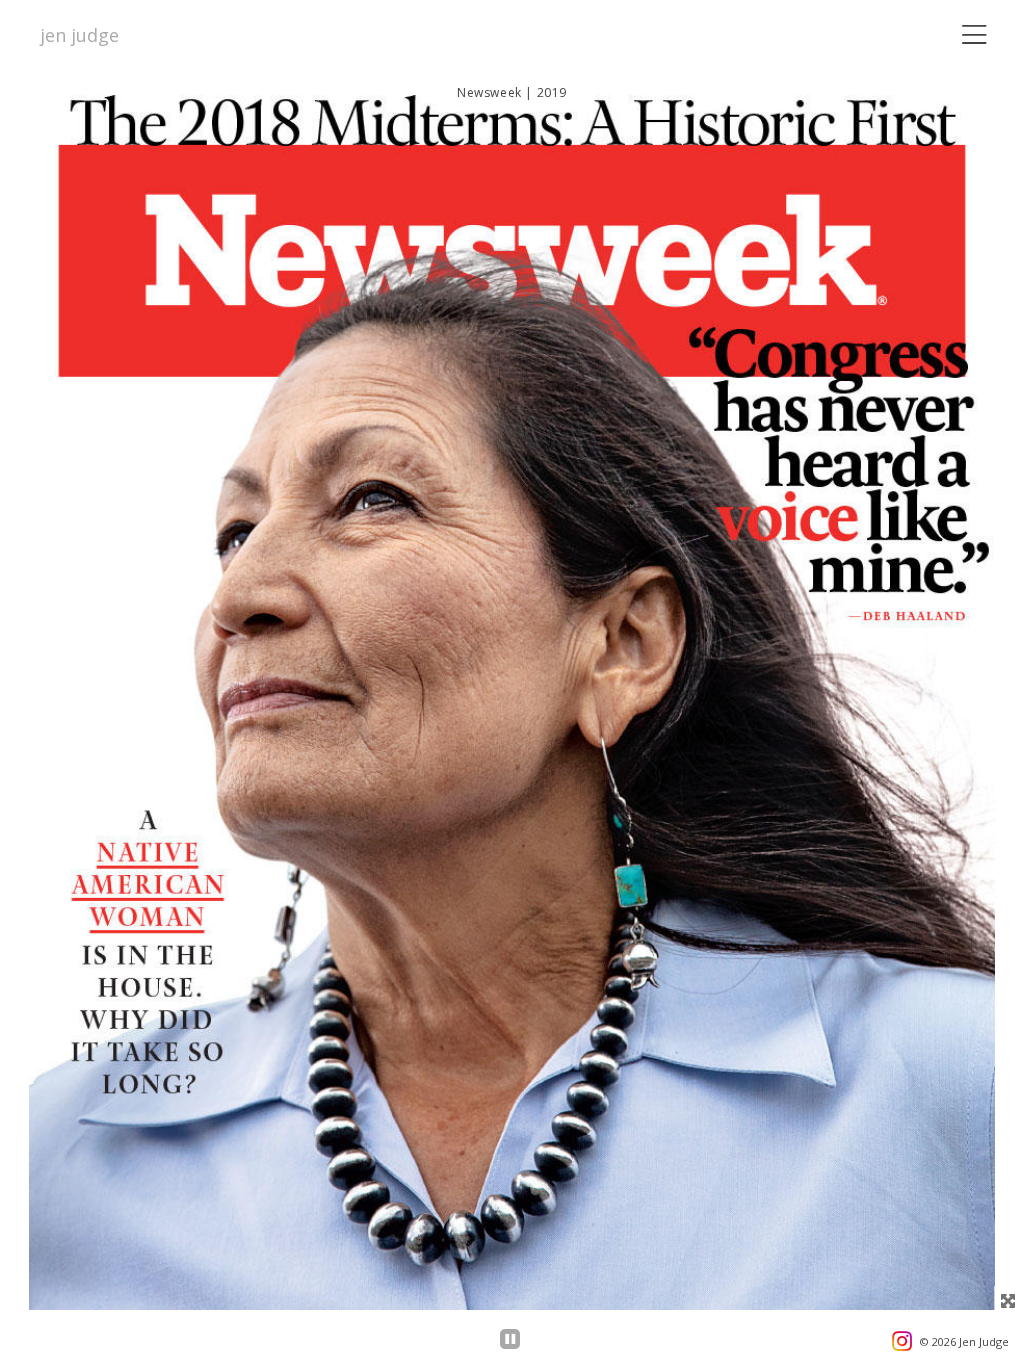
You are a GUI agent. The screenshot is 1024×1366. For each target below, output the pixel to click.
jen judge (79, 35)
